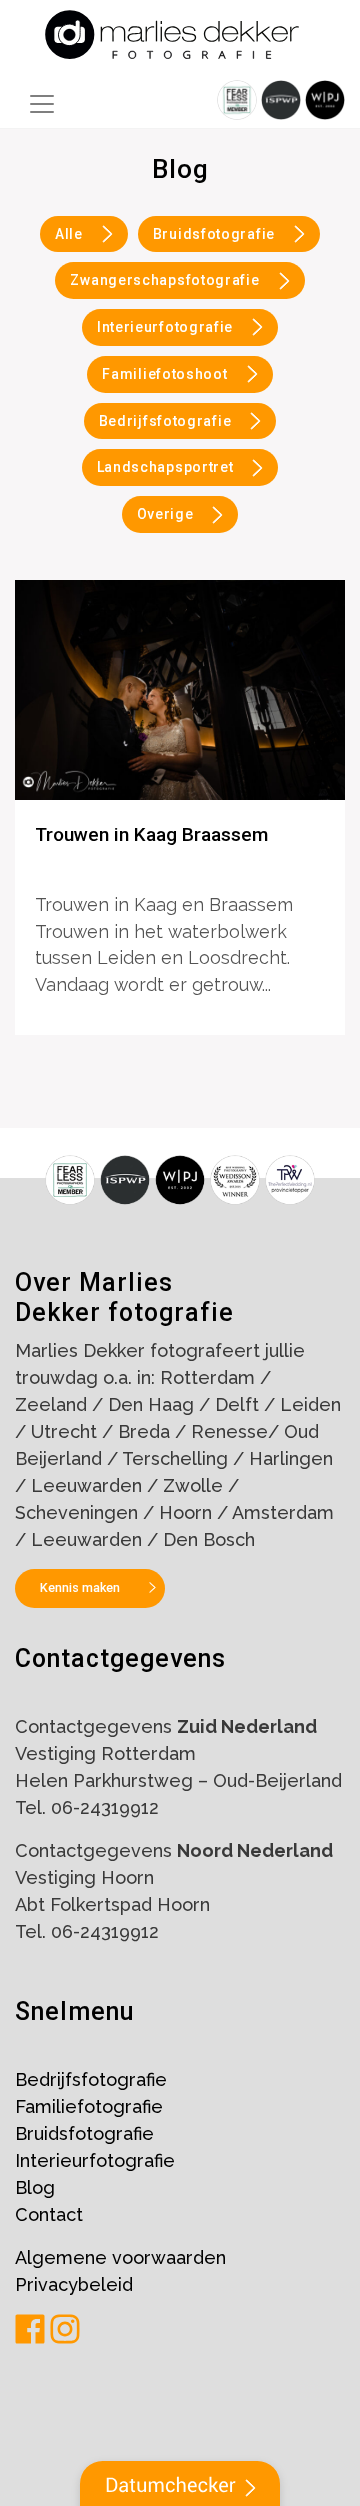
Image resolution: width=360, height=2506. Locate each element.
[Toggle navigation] (42, 104)
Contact (49, 2214)
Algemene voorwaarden (120, 2257)
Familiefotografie (89, 2106)
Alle (69, 234)
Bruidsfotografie (214, 234)
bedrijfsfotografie (165, 421)
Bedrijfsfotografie (91, 2079)
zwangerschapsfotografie (164, 280)
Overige (165, 514)
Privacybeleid (74, 2284)
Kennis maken (80, 1587)
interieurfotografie (165, 327)
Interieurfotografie (95, 2160)
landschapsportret (165, 467)
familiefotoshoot (164, 374)
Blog (35, 2187)
